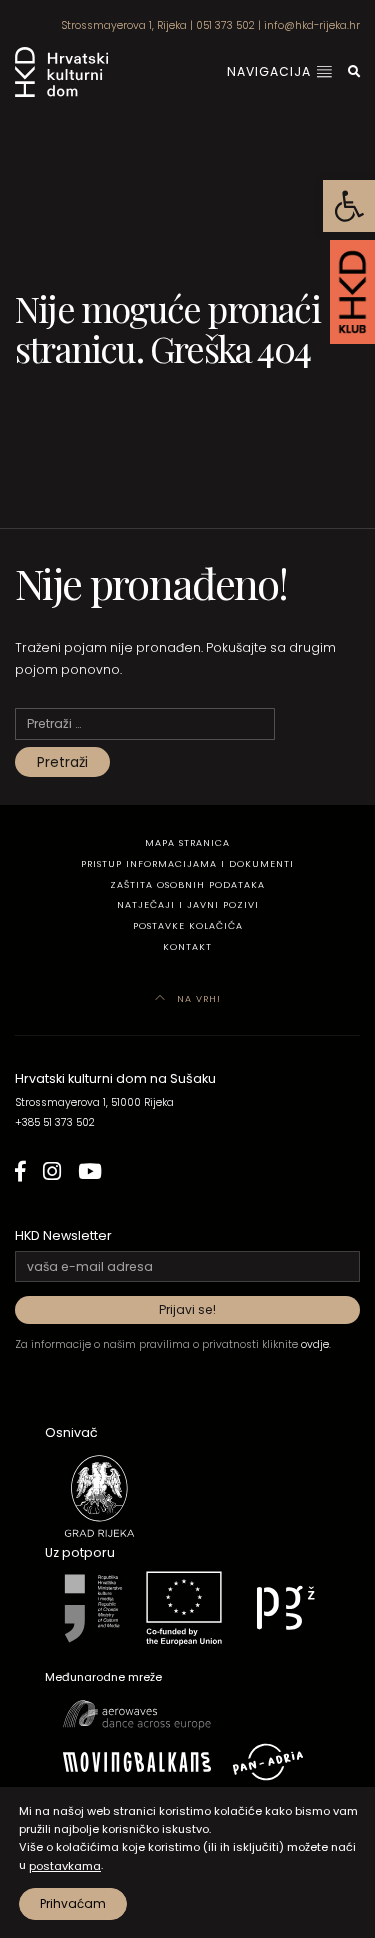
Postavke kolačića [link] (188, 925)
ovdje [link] (315, 1344)
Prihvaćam (73, 1903)
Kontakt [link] (187, 946)
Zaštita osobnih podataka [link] (187, 884)
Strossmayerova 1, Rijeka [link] (124, 25)
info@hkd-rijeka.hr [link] (312, 25)
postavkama (65, 1866)
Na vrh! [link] (197, 998)
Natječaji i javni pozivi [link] (188, 904)
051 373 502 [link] (225, 25)
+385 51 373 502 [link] (55, 1122)
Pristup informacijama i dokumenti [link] (187, 863)
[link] (349, 206)
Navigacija (271, 71)
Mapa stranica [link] (187, 842)
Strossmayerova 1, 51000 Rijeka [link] (94, 1102)
